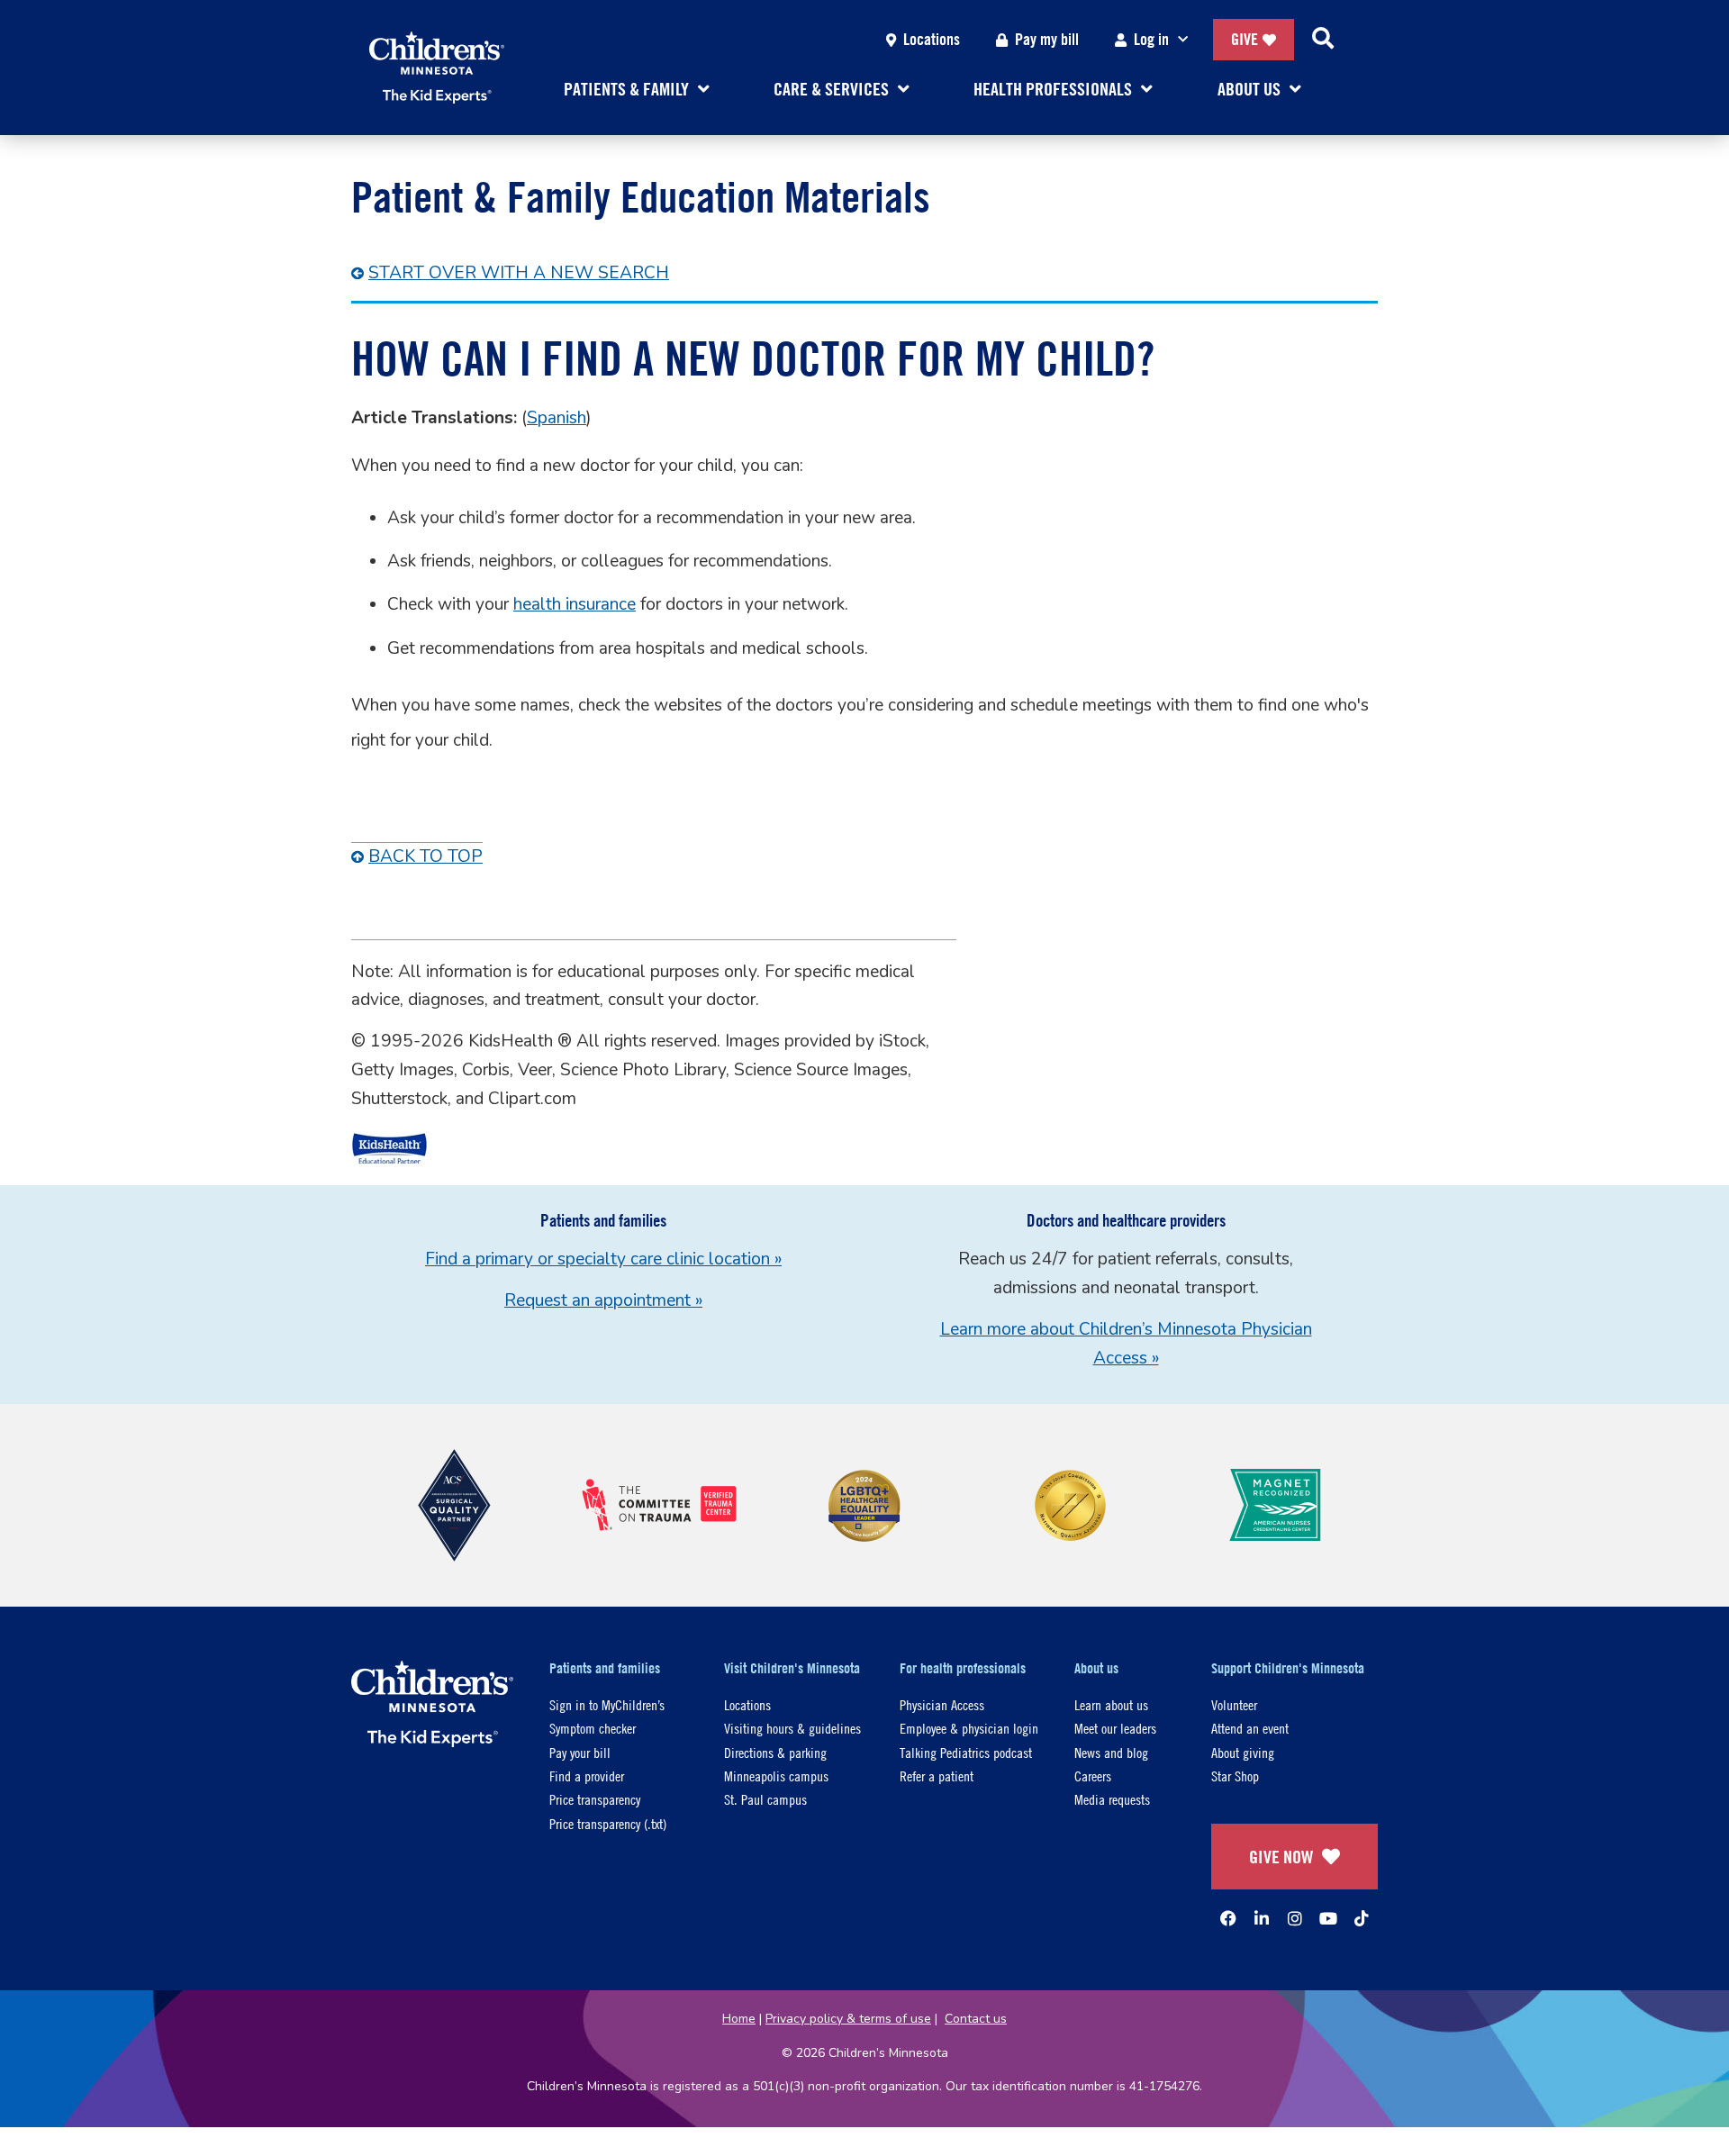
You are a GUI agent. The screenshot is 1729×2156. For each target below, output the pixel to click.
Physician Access (942, 1704)
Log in (1151, 39)
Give (1245, 39)
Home (739, 2019)
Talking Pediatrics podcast (966, 1752)
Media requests (1112, 1799)
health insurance (575, 604)
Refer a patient (937, 1776)
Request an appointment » (603, 1300)
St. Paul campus (765, 1799)
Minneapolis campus (776, 1776)
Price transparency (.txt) (608, 1823)
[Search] (1323, 40)
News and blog (1111, 1752)
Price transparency (595, 1799)
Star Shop (1235, 1776)
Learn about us (1111, 1704)
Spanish (557, 418)
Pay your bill (580, 1752)
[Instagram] (1295, 1918)
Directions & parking (775, 1752)
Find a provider (587, 1776)
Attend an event (1250, 1728)
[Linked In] (1262, 1918)
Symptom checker (593, 1728)
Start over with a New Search (519, 273)
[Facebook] (1228, 1918)
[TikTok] (1362, 1918)
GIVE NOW (1281, 1857)
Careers (1093, 1776)
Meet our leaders (1115, 1728)
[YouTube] (1328, 1918)
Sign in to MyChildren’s (607, 1704)
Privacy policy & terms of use (848, 2019)
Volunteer (1234, 1704)
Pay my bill (1047, 39)
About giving (1243, 1752)
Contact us (976, 2019)
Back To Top (425, 856)
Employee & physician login (969, 1728)
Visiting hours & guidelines (792, 1728)
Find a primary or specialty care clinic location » (603, 1259)
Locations (932, 39)
